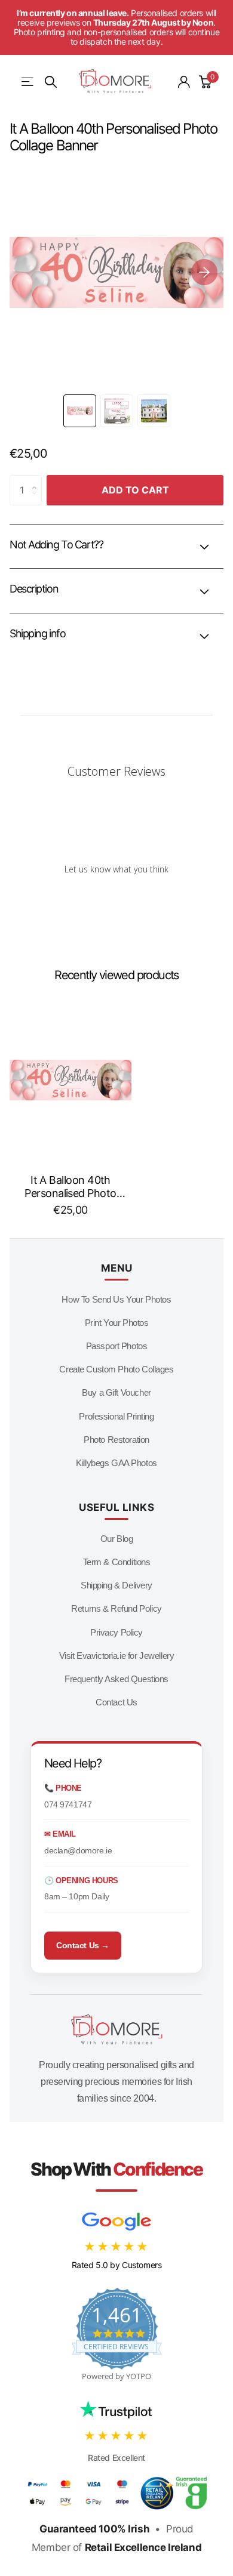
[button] (204, 272)
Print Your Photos (117, 1323)
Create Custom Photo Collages (116, 1369)
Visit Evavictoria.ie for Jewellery (117, 1656)
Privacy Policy (116, 1632)
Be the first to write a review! (116, 900)
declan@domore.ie (78, 1850)
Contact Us (116, 1702)
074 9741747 (68, 1804)
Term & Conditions (117, 1562)
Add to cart (135, 490)
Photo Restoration (116, 1440)
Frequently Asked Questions (116, 1679)
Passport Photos (117, 1346)
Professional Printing (116, 1416)
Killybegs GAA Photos (116, 1463)
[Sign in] (184, 82)
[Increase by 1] (37, 480)
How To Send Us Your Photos (116, 1299)
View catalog (28, 82)
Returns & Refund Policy (116, 1608)
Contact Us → (83, 1945)
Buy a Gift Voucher (116, 1392)
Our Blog (117, 1539)
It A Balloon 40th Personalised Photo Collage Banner (70, 1187)
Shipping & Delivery (116, 1585)
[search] (51, 82)
